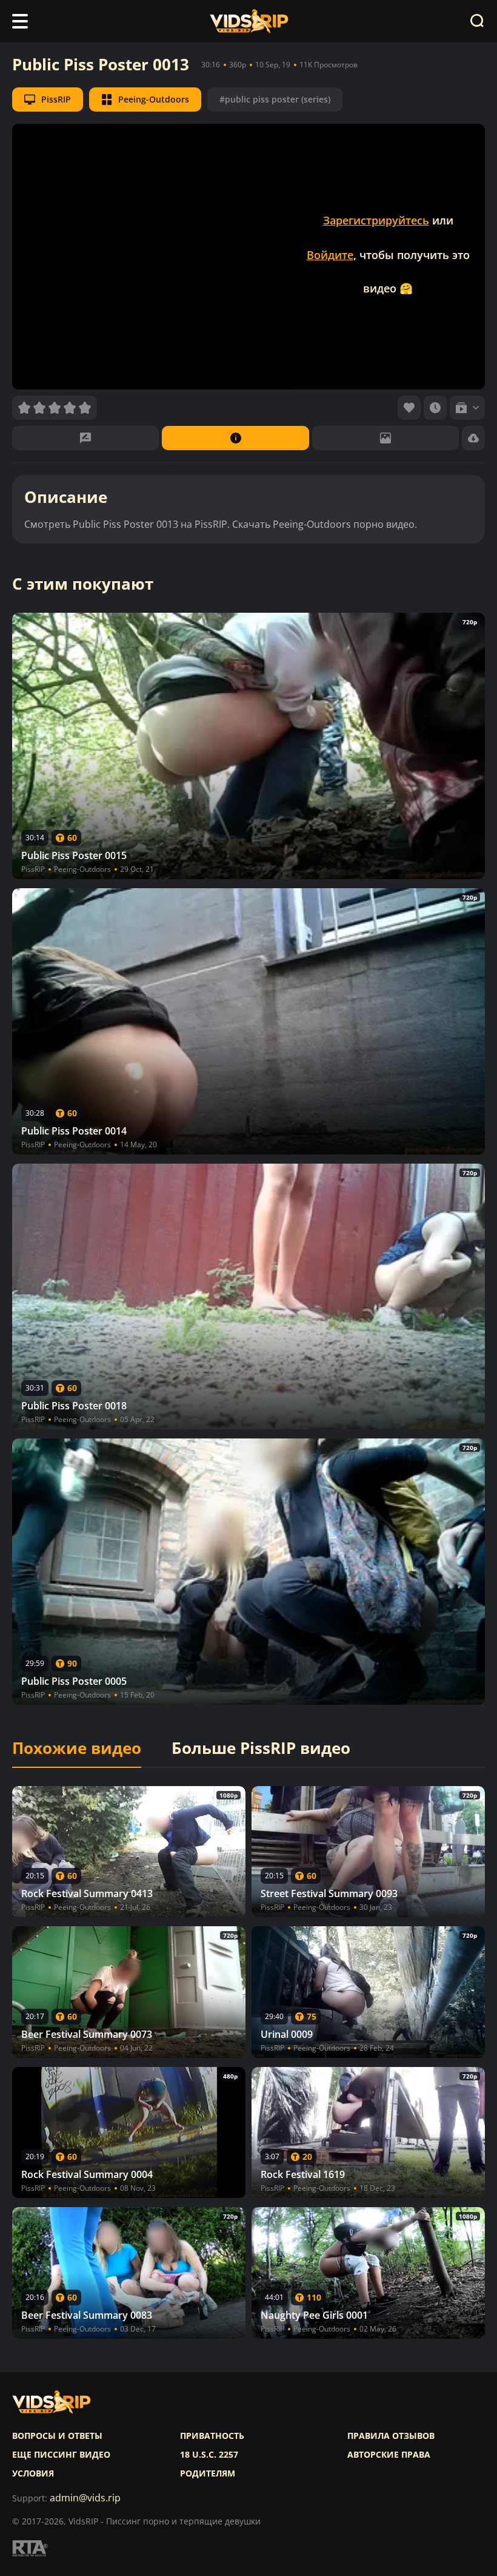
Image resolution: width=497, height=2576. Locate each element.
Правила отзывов (391, 2436)
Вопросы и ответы (57, 2436)
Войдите (330, 255)
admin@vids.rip (85, 2498)
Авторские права (389, 2455)
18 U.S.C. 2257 (209, 2455)
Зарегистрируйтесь (376, 220)
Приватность (212, 2436)
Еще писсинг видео (61, 2455)
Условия (33, 2473)
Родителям (208, 2473)
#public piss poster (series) (275, 99)
